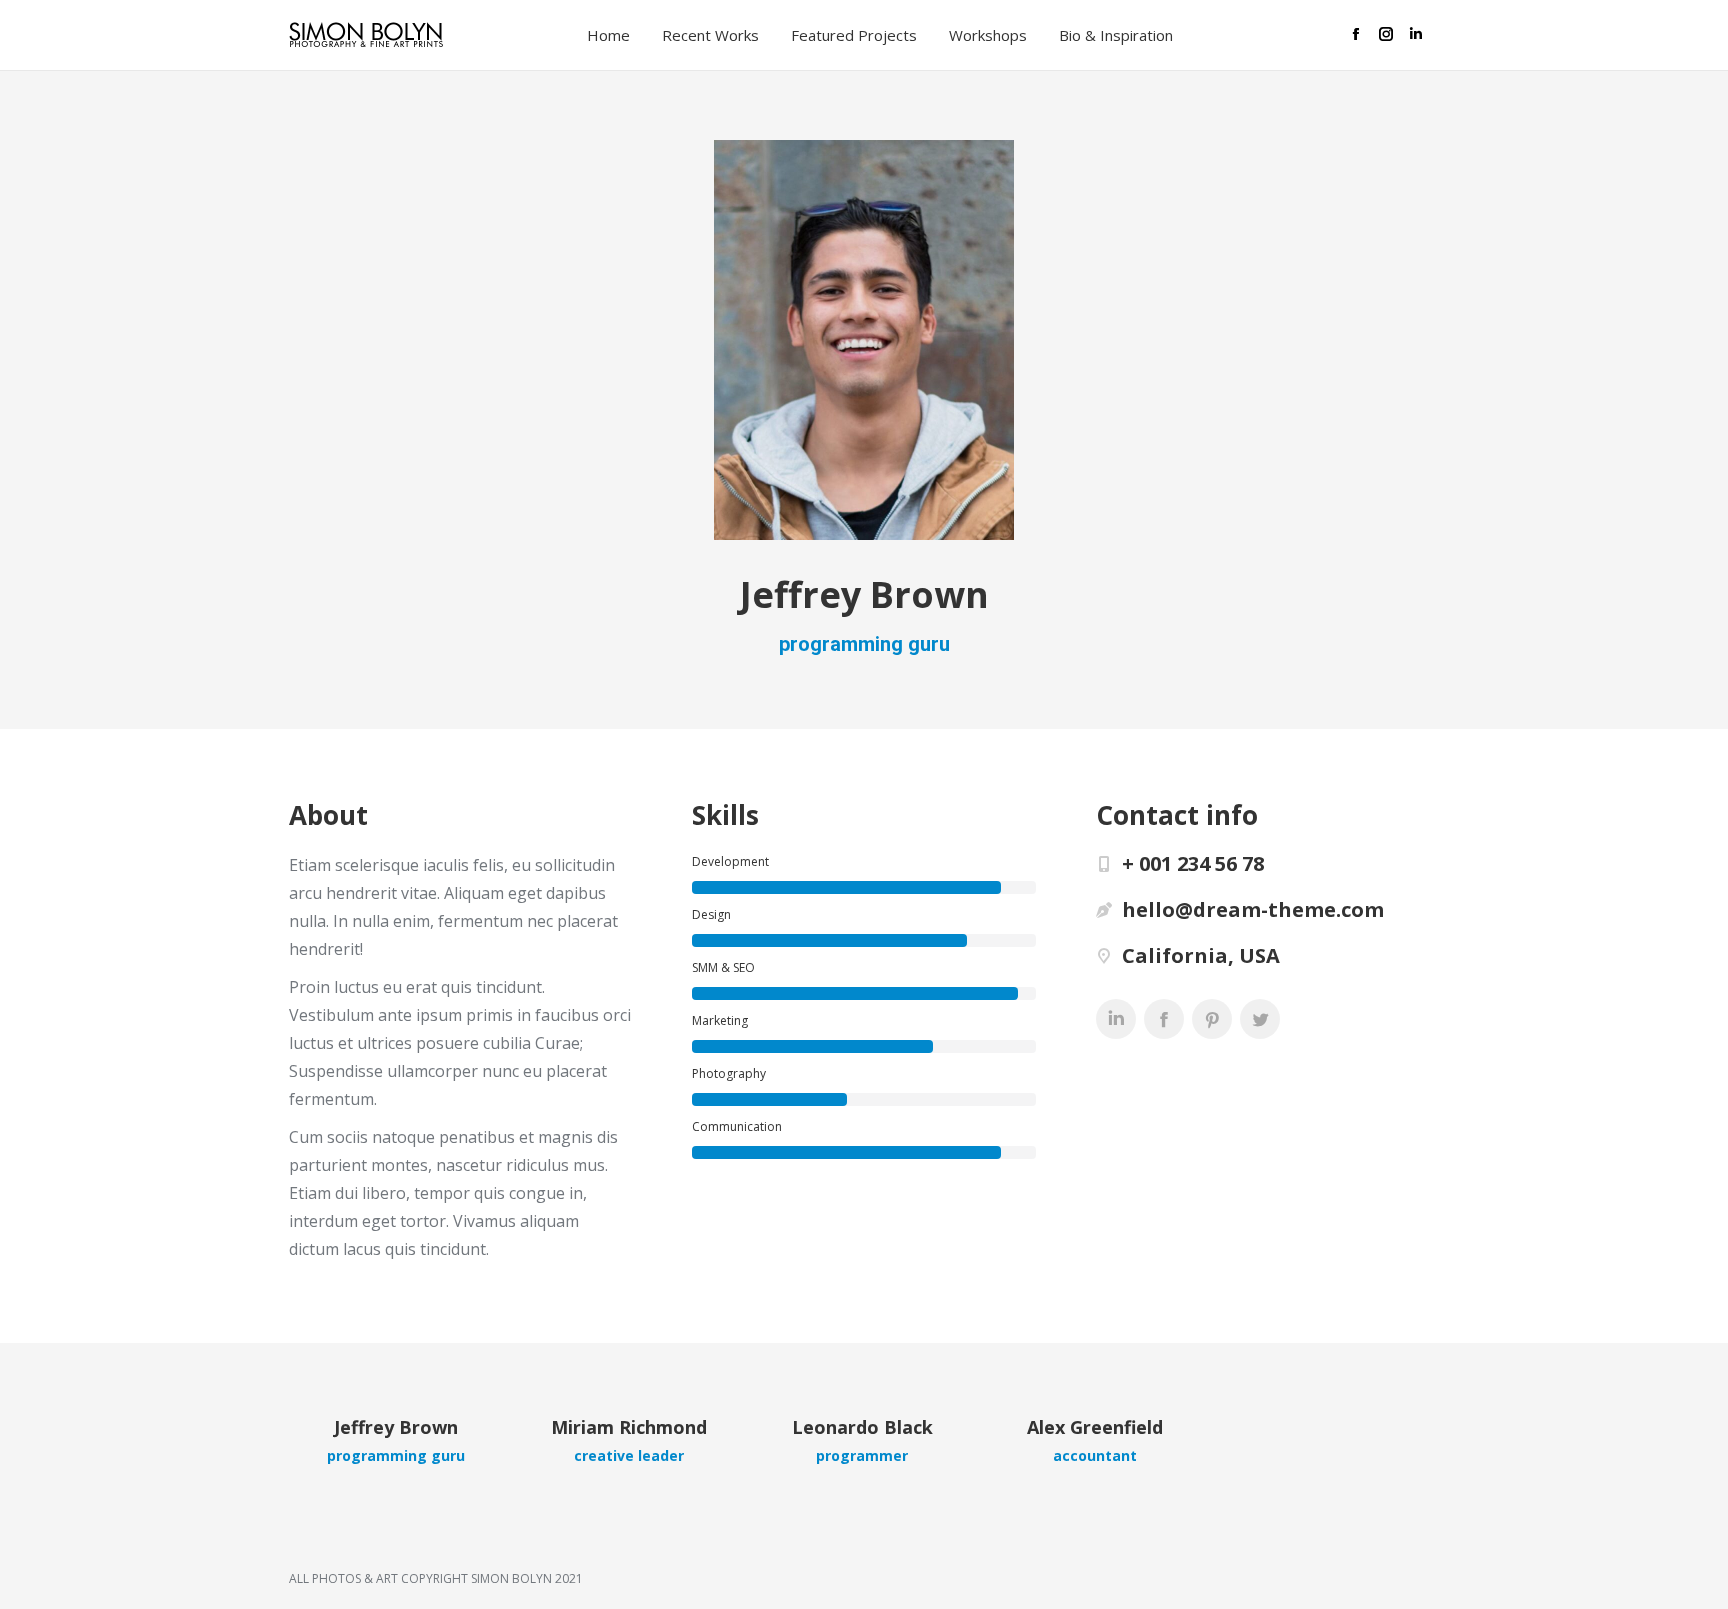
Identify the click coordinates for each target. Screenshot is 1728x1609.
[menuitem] (614, 35)
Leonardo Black (862, 1427)
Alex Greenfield (1095, 1427)
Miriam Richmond (629, 1427)
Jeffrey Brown (396, 1427)
